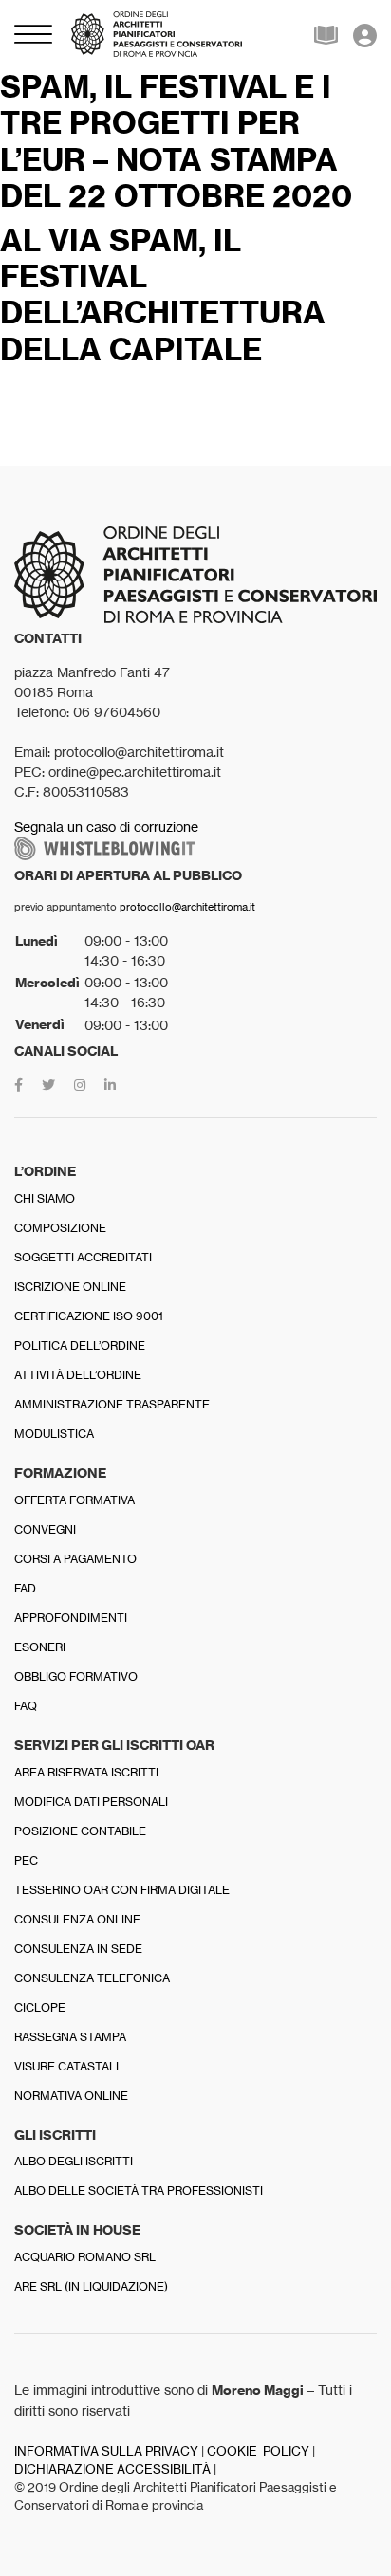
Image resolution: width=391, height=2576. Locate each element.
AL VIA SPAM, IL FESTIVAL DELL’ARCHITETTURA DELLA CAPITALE (163, 294)
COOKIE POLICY (258, 2451)
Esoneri (40, 1647)
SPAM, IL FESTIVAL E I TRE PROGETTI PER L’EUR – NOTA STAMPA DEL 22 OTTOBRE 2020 (176, 141)
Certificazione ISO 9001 (89, 1316)
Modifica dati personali (91, 1802)
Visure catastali (66, 2066)
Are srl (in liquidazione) (91, 2286)
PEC (26, 1860)
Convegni (45, 1529)
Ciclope (40, 2007)
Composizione (60, 1228)
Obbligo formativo (76, 1676)
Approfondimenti (71, 1618)
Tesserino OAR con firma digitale (122, 1890)
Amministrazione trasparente (112, 1404)
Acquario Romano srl (85, 2257)
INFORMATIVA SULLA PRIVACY (106, 2451)
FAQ (26, 1706)
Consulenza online (77, 1919)
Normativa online (71, 2096)
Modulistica (54, 1434)
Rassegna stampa (70, 2037)
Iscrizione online (70, 1287)
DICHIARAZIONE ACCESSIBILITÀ (112, 2469)
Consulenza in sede (78, 1949)
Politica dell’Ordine (80, 1345)
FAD (25, 1588)
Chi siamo (45, 1198)
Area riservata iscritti (86, 1772)
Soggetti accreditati (83, 1257)
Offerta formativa (74, 1500)
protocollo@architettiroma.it (187, 907)
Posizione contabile (80, 1831)
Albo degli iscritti (74, 2161)
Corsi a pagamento (75, 1559)
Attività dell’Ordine (78, 1375)
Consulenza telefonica (92, 1978)
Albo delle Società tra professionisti (139, 2190)
